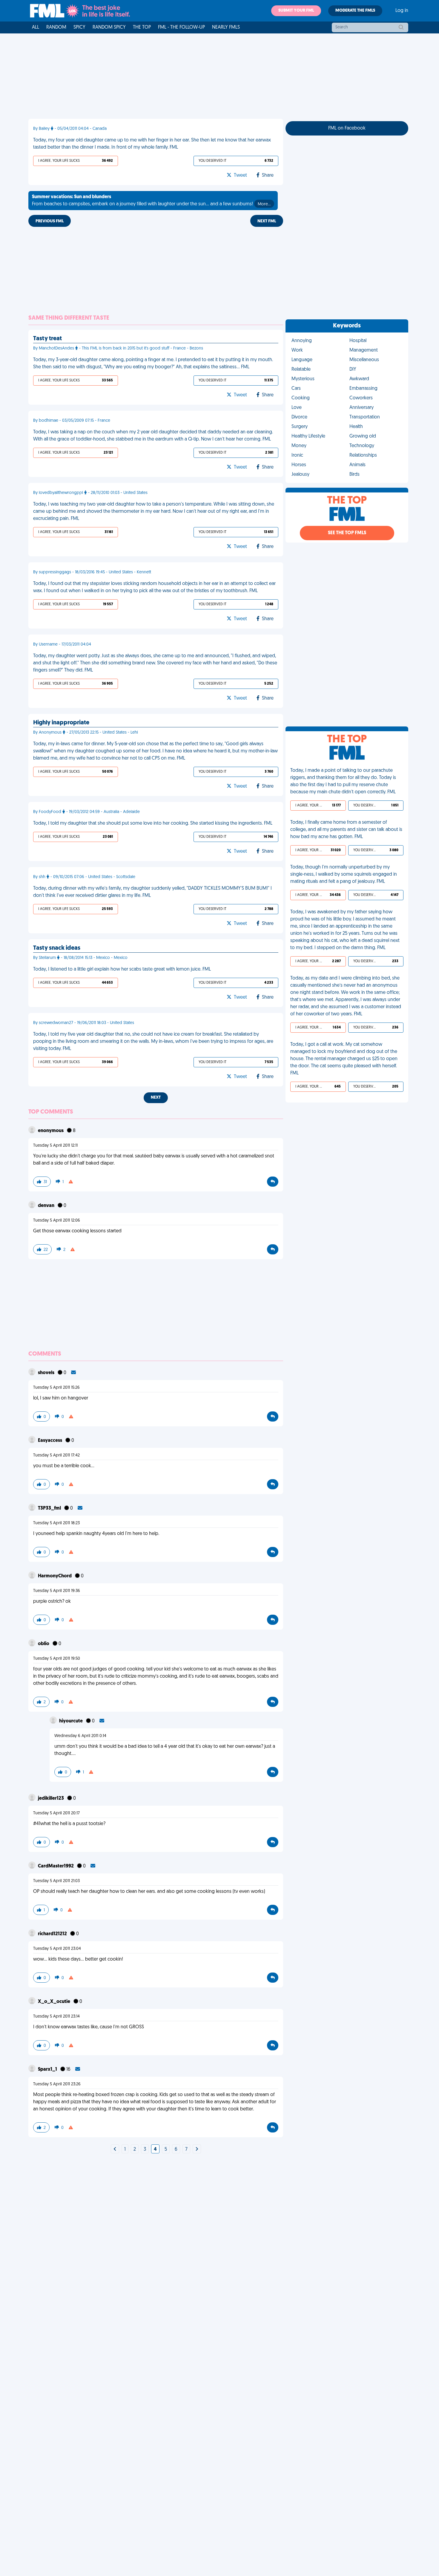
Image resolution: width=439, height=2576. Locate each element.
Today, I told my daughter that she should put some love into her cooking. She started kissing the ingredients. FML (153, 823)
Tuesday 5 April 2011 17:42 (56, 1455)
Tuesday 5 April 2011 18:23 (56, 1523)
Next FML (267, 221)
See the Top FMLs (347, 533)
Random (56, 27)
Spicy (79, 27)
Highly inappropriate (61, 723)
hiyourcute (71, 1721)
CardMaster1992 (56, 1866)
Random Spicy (109, 27)
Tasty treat (47, 339)
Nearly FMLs (226, 27)
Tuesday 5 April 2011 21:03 (56, 1881)
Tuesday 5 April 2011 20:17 (56, 1813)
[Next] (115, 2150)
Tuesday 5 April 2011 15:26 (56, 1388)
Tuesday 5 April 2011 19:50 (57, 1659)
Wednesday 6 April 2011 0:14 (80, 1736)
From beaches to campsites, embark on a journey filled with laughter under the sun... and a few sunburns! (151, 201)
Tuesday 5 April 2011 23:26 (57, 2084)
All (36, 27)
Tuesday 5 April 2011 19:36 (57, 1591)
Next (156, 1098)
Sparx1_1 (48, 2070)
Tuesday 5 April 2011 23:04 (57, 1949)
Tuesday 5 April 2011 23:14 (56, 2017)
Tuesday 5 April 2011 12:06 (57, 1221)
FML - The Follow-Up (181, 27)
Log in (402, 11)
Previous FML (50, 221)
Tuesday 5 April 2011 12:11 (55, 1146)
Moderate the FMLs (355, 11)
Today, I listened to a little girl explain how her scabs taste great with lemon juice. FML (122, 969)
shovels (47, 1373)
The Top (142, 27)
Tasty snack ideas (57, 948)
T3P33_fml (50, 1508)
